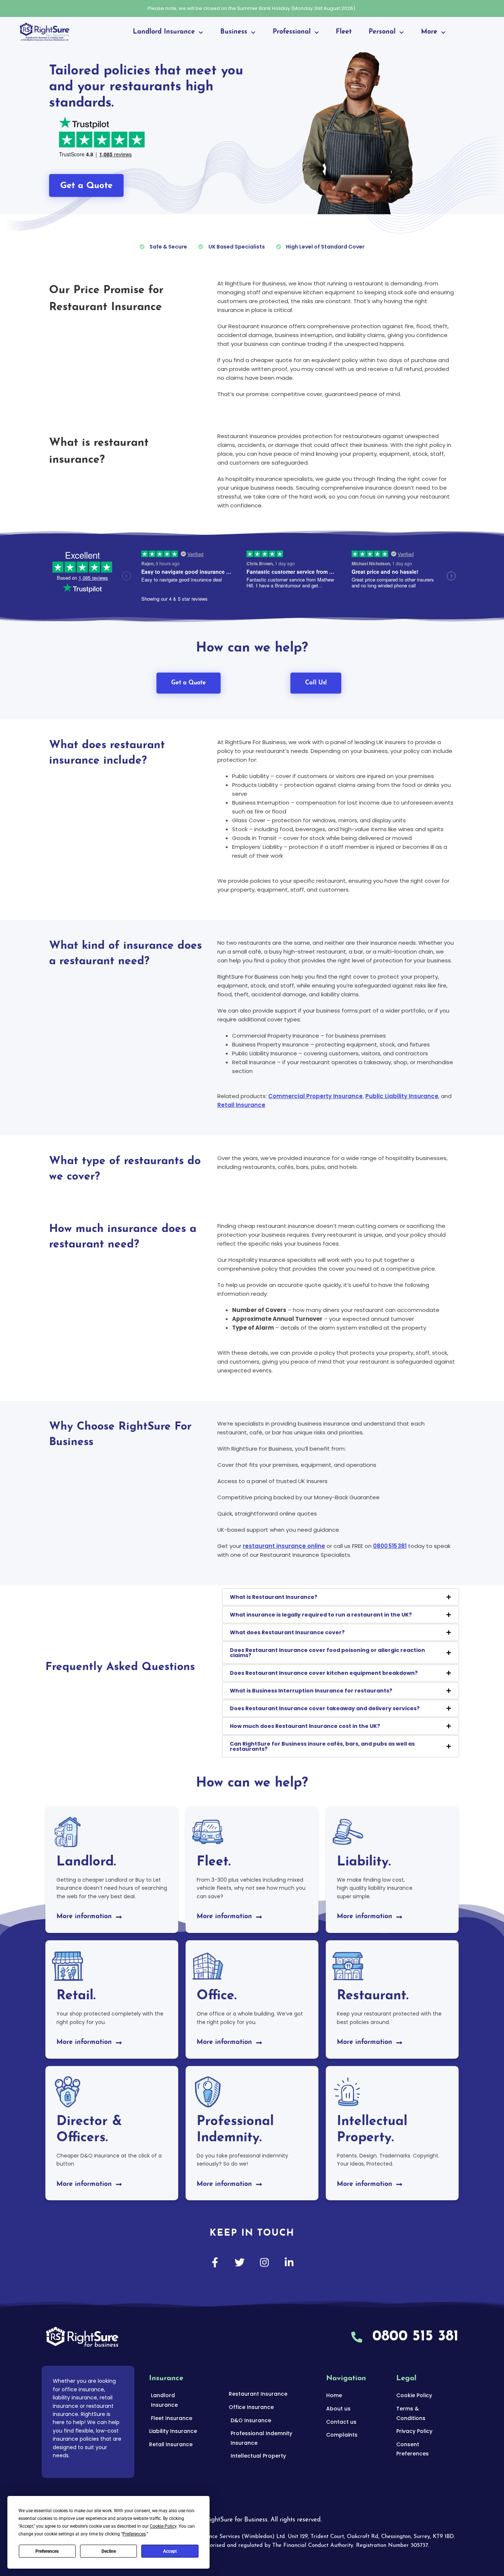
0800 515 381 (390, 1546)
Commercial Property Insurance (315, 1096)
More (429, 32)
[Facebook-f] (215, 2262)
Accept (170, 2551)
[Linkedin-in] (289, 2262)
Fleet (344, 32)
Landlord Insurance (164, 32)
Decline (109, 2551)
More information (84, 1917)
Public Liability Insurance (402, 1096)
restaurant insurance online (284, 1546)
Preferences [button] (134, 2534)
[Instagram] (264, 2262)
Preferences (47, 2551)
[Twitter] (240, 2262)
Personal (382, 32)
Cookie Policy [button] (163, 2526)
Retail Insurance (241, 1105)
